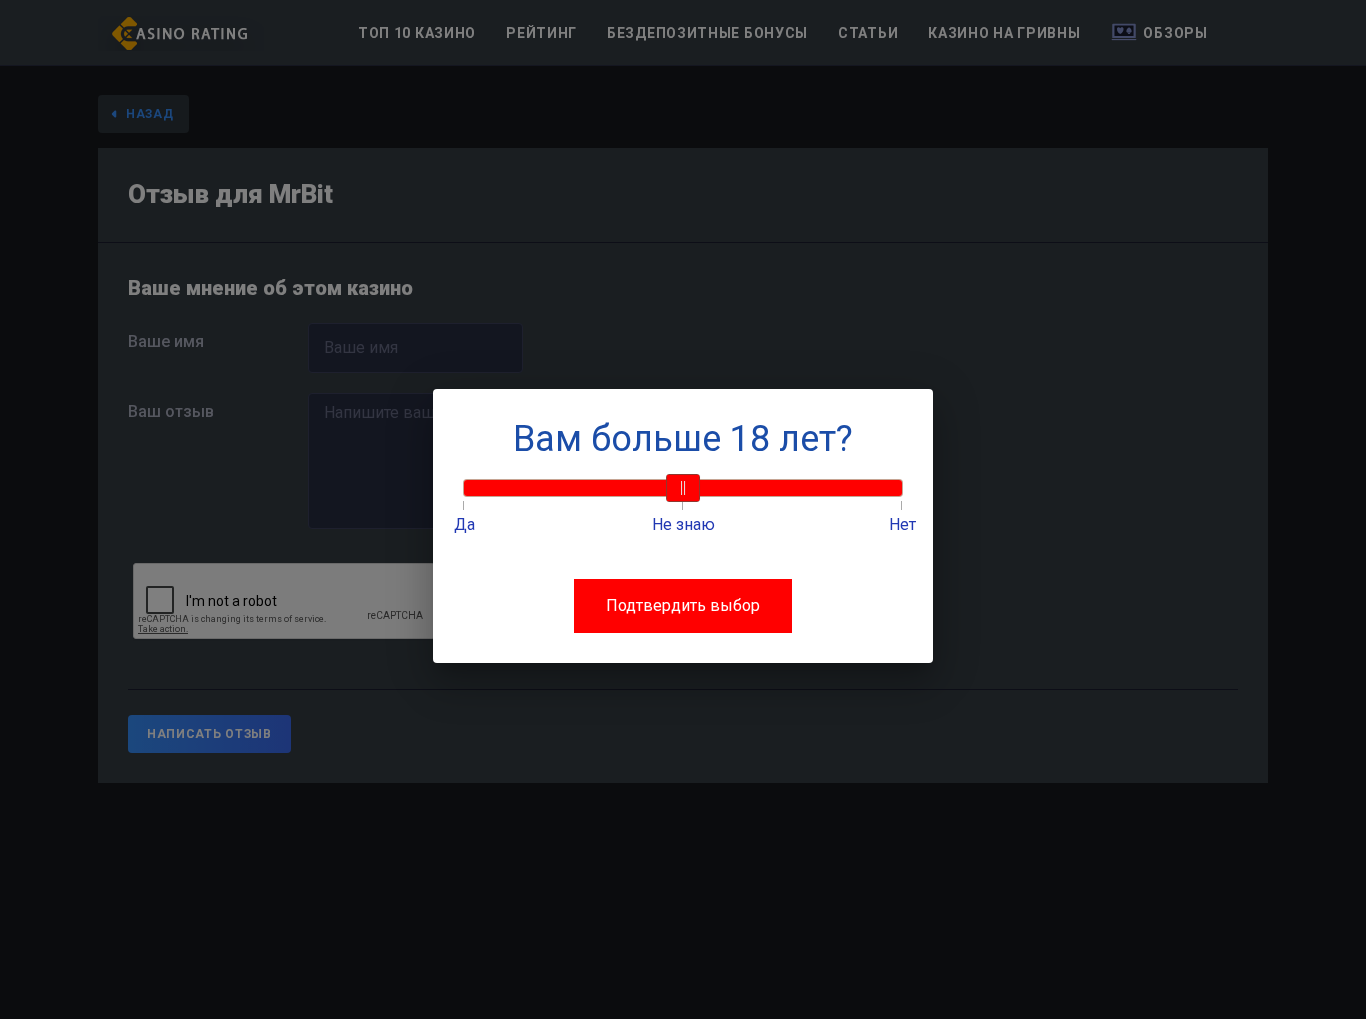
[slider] (683, 488)
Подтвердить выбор (683, 605)
